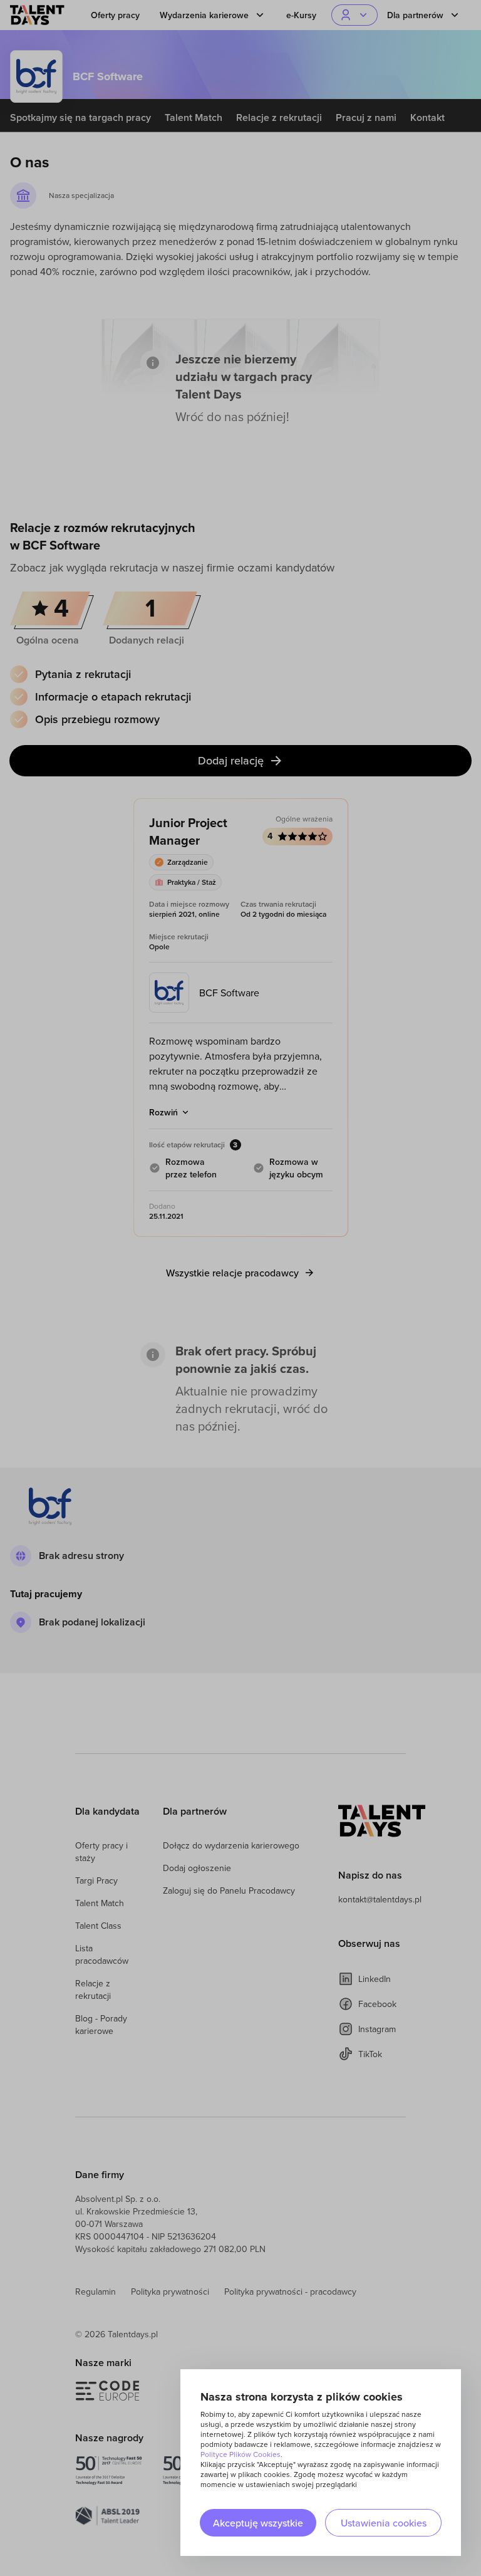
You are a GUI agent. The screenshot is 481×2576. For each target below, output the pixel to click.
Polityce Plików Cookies (240, 2454)
